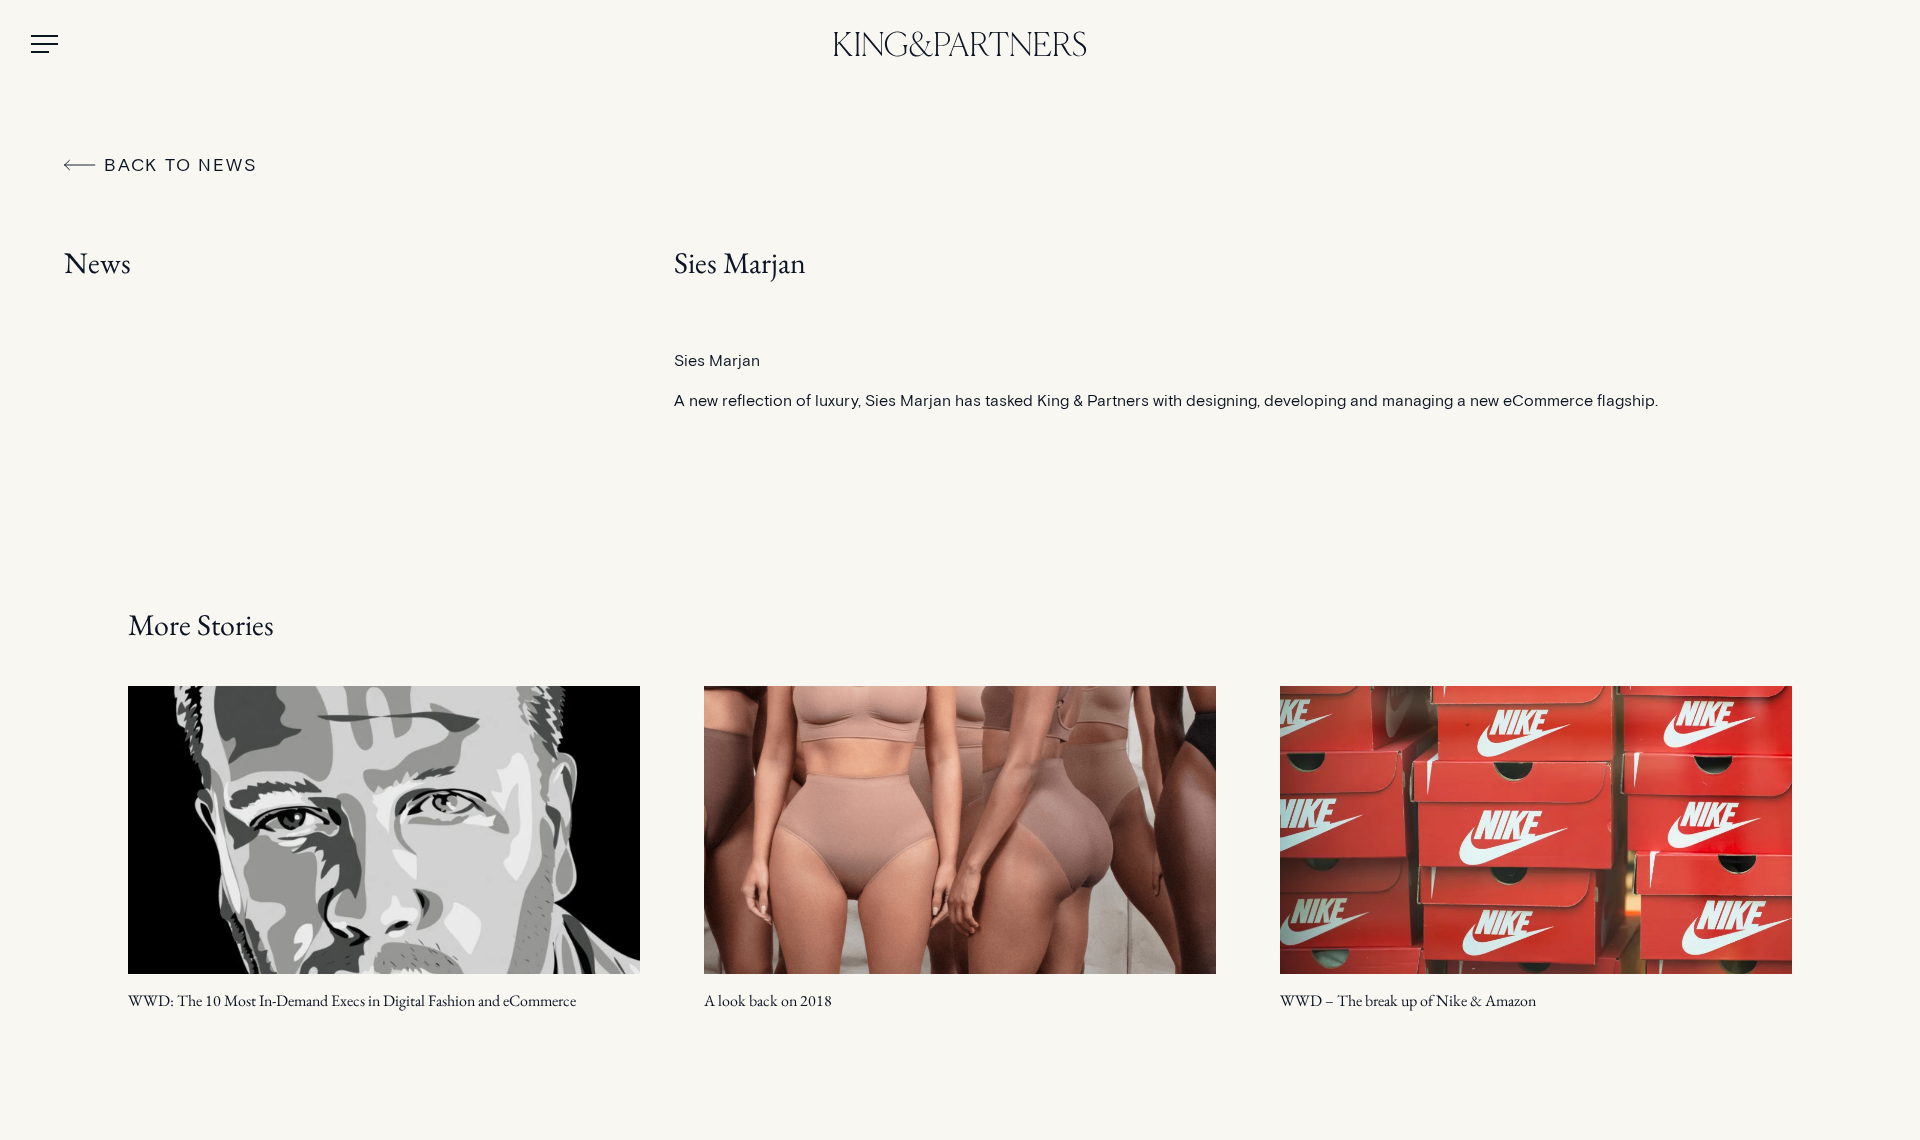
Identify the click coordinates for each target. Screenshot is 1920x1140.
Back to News (181, 164)
